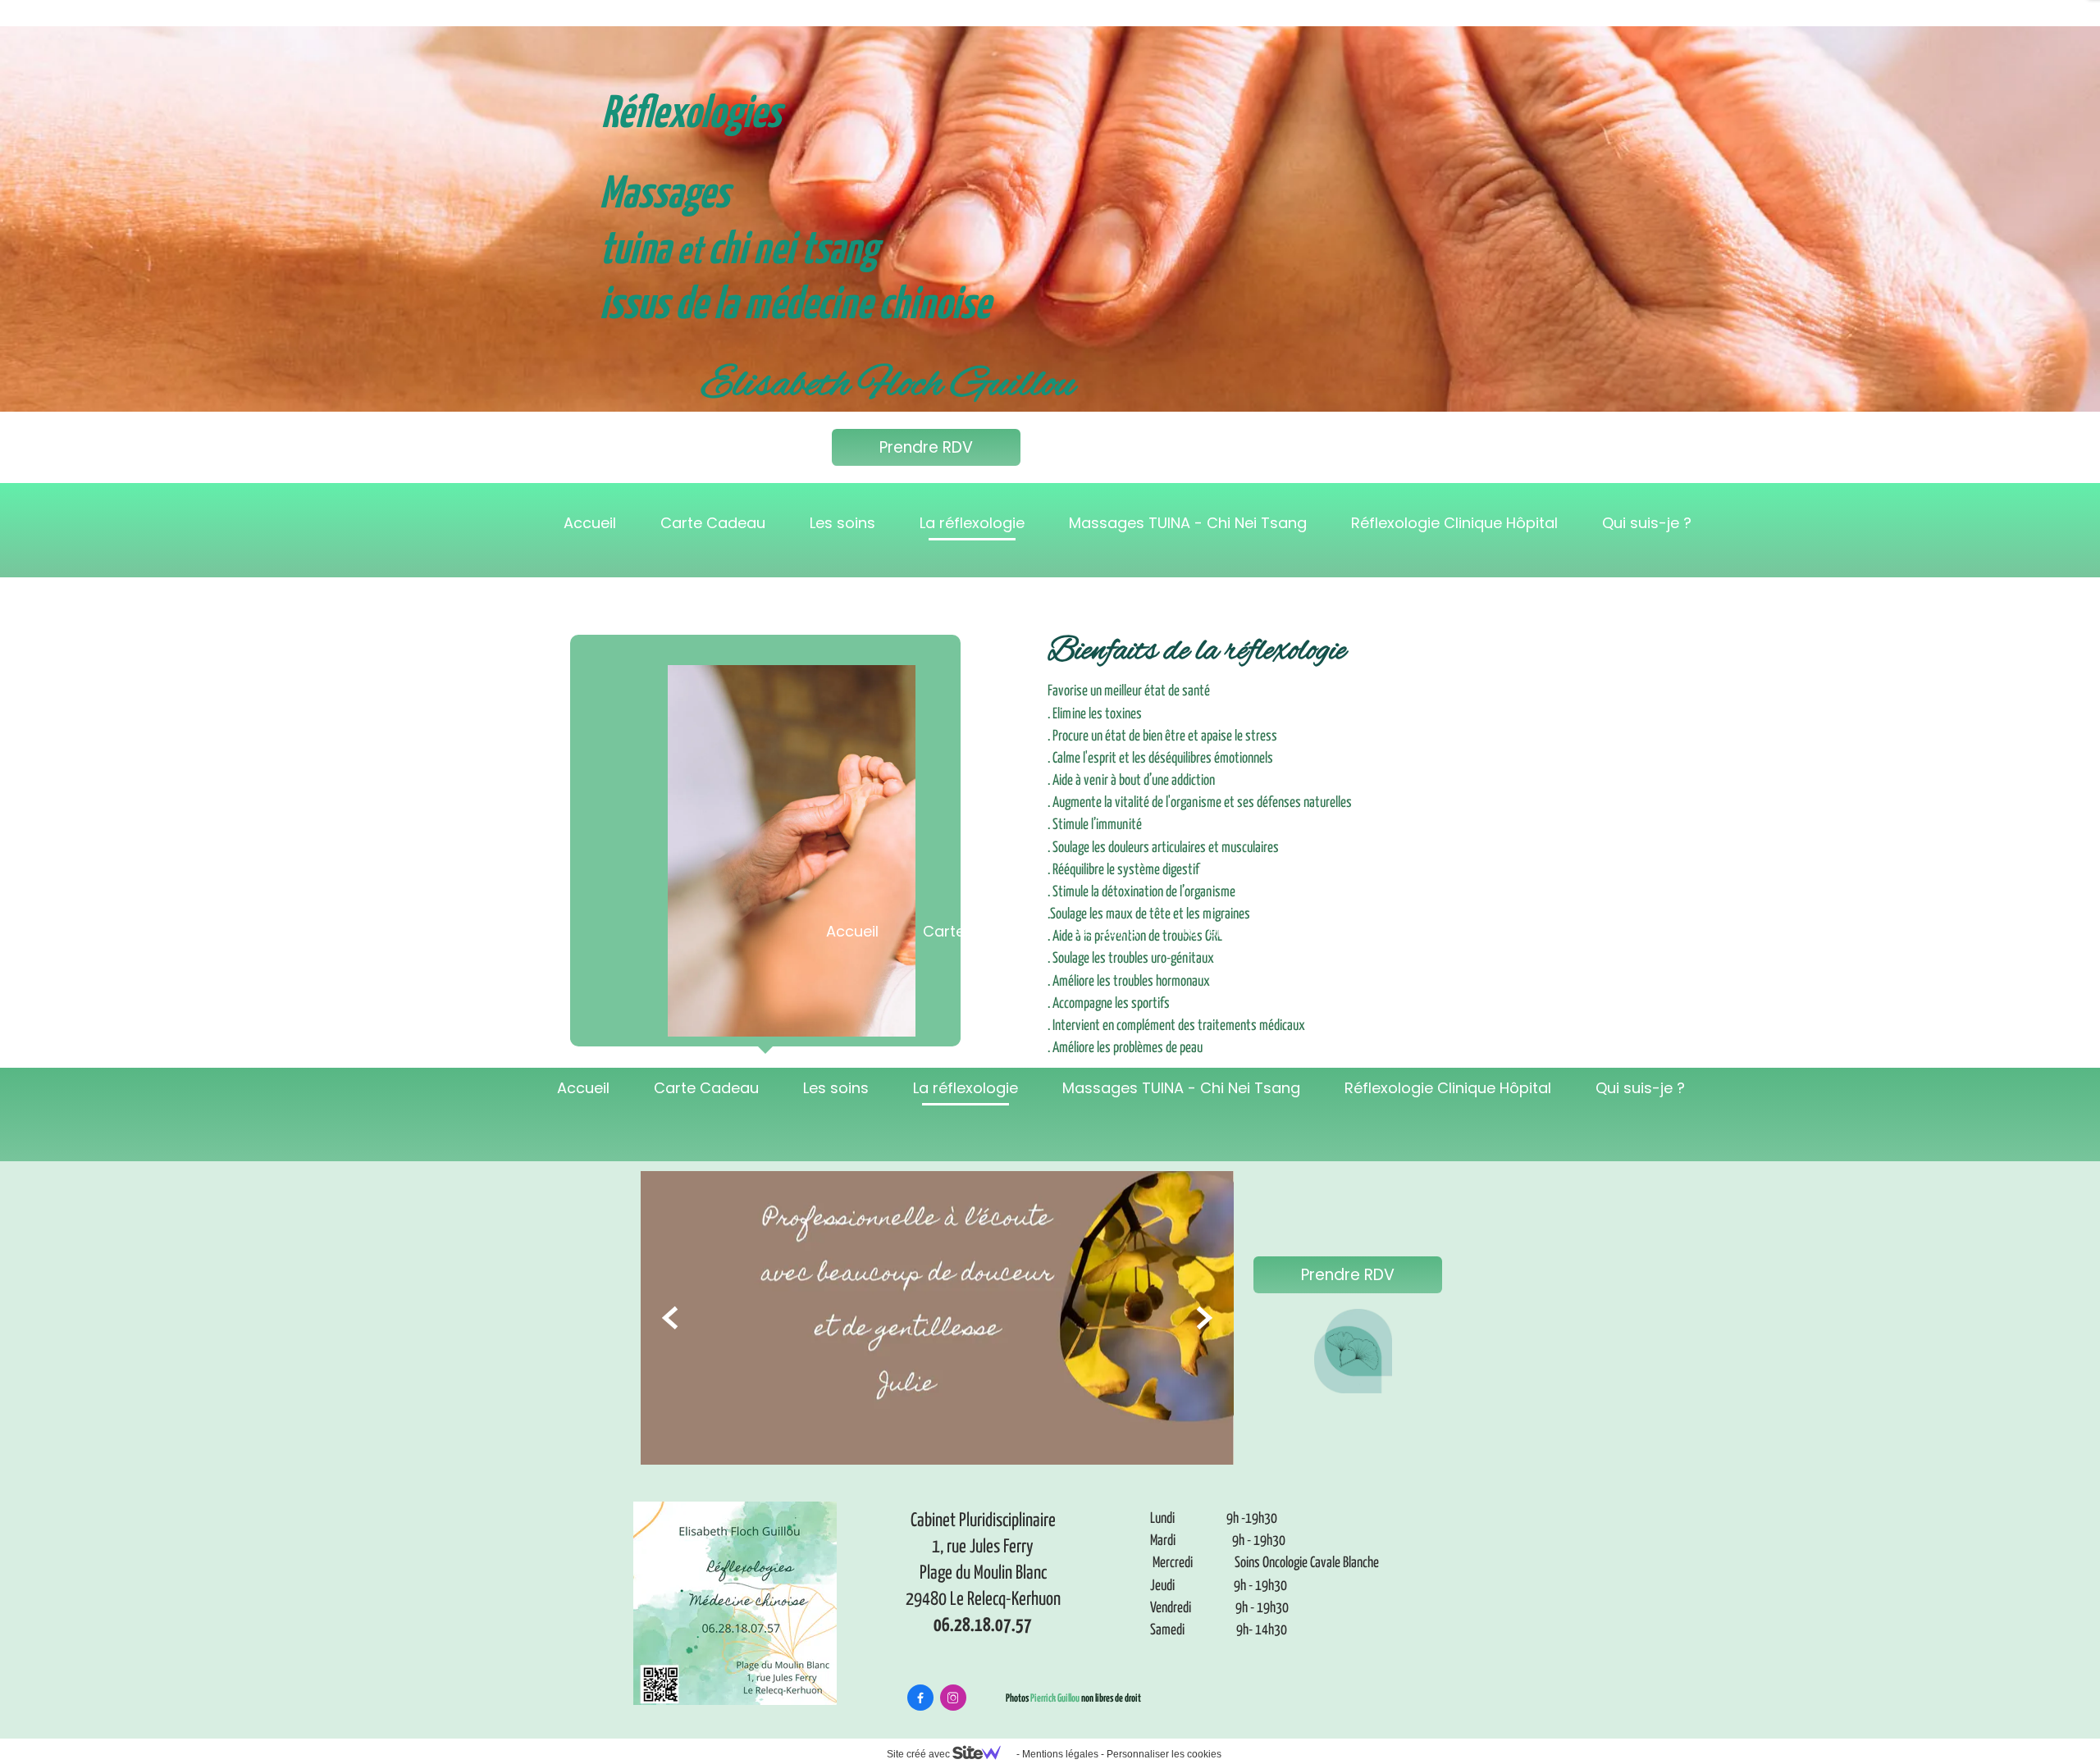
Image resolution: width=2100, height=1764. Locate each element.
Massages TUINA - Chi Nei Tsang (1188, 523)
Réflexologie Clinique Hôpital (1454, 523)
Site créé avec (920, 1754)
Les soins (842, 523)
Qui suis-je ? (1647, 523)
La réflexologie (972, 523)
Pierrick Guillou (1055, 1699)
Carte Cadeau (713, 523)
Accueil (590, 523)
